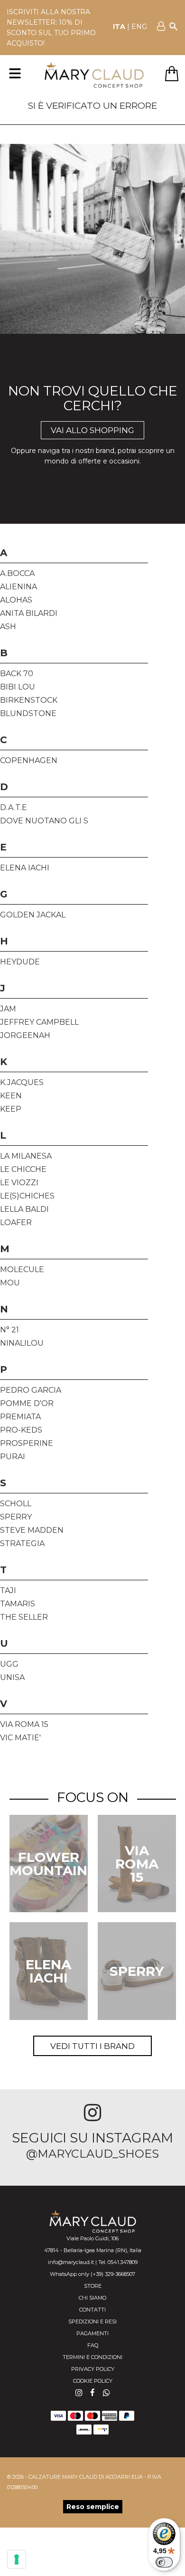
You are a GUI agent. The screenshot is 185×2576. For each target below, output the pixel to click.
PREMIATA (20, 1417)
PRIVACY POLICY (93, 2369)
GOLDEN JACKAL (33, 915)
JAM (8, 1009)
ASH (8, 627)
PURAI (13, 1457)
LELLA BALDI (24, 1209)
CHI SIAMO (92, 2298)
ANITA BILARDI (29, 613)
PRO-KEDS (21, 1430)
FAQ (93, 2345)
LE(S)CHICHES (27, 1196)
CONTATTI (92, 2310)
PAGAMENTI (92, 2333)
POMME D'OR (27, 1403)
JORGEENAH (25, 1035)
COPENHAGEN (29, 760)
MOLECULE (22, 1269)
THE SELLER (24, 1617)
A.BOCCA (17, 573)
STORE (93, 2286)
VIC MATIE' (20, 1738)
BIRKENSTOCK (29, 700)
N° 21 (9, 1330)
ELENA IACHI (25, 868)
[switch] (164, 2562)
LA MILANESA (26, 1156)
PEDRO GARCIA (31, 1390)
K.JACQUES (22, 1082)
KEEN (11, 1096)
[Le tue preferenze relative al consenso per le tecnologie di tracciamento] (17, 2559)
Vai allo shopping (92, 430)
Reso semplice (93, 2507)
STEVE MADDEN (32, 1530)
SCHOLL (16, 1504)
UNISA (12, 1677)
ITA (119, 27)
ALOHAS (16, 600)
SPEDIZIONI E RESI (92, 2321)
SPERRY (16, 1517)
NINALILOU (22, 1343)
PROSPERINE (27, 1443)
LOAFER (16, 1222)
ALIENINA (18, 587)
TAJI (8, 1590)
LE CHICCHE (23, 1169)
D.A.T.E (14, 807)
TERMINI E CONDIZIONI (92, 2357)
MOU (10, 1283)
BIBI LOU (18, 687)
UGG (9, 1664)
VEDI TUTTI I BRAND (92, 2046)
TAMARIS (18, 1604)
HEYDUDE (20, 962)
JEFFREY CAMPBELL (39, 1022)
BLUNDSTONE (28, 713)
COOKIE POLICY (93, 2381)
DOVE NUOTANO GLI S (44, 821)
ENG (139, 27)
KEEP (11, 1109)
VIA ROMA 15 (24, 1724)
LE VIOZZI (19, 1183)
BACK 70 (17, 674)
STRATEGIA (22, 1543)
